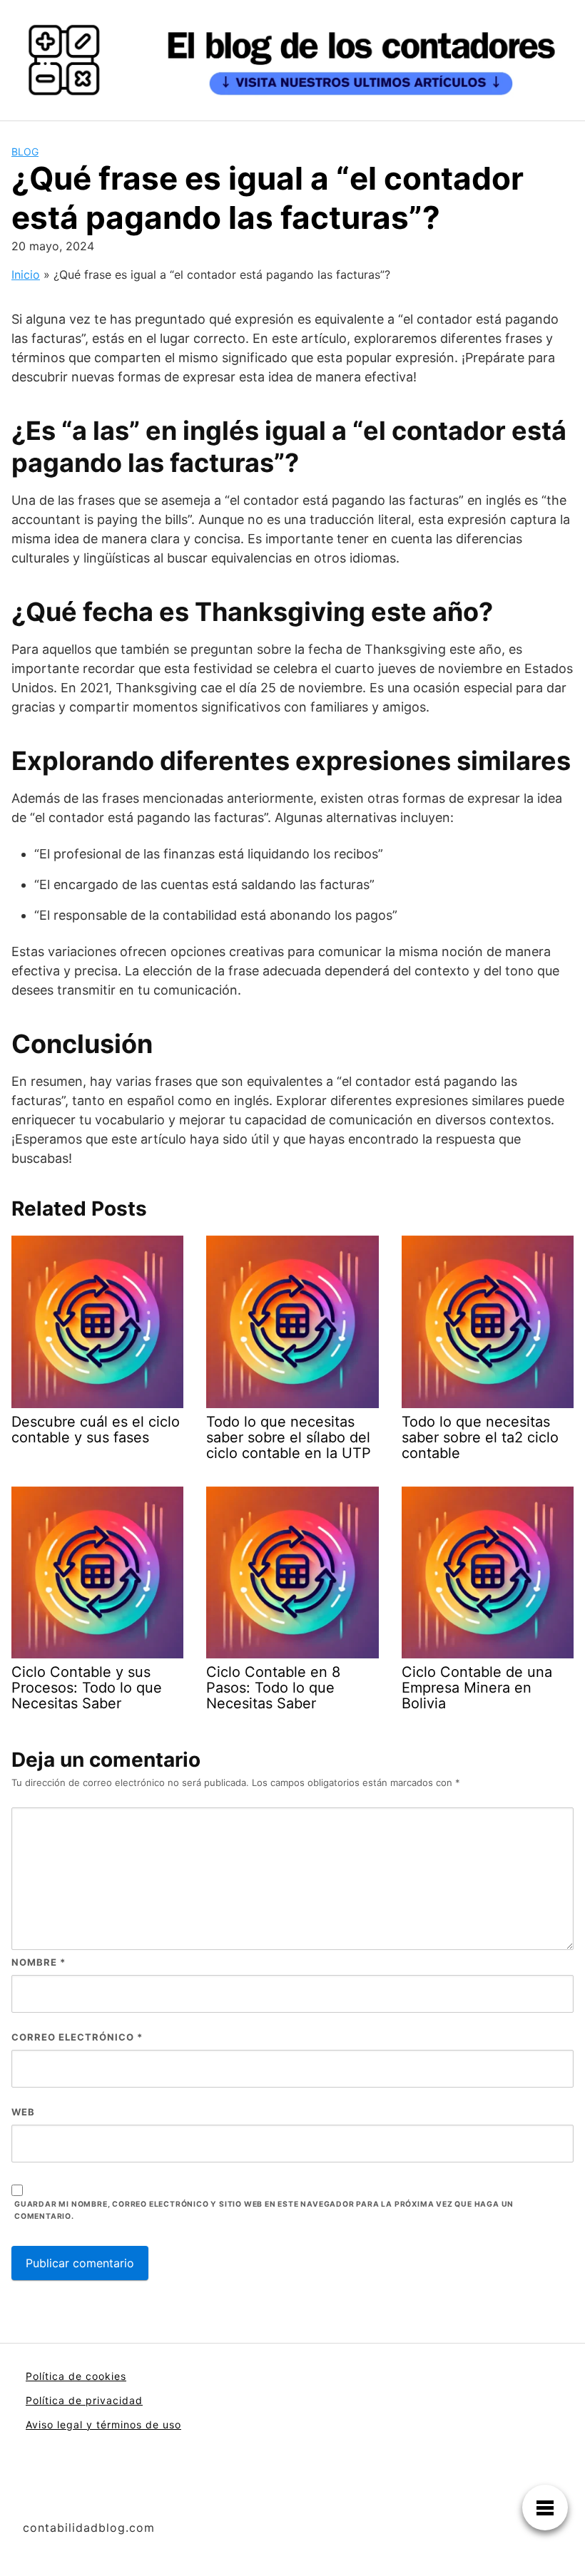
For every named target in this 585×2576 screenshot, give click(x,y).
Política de (56, 2400)
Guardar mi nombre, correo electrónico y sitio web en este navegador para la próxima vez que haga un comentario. (264, 2210)
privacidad (114, 2400)
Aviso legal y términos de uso (103, 2424)
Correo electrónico (77, 2037)
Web (23, 2112)
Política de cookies (76, 2376)
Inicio (26, 274)
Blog (25, 152)
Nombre (39, 1962)
